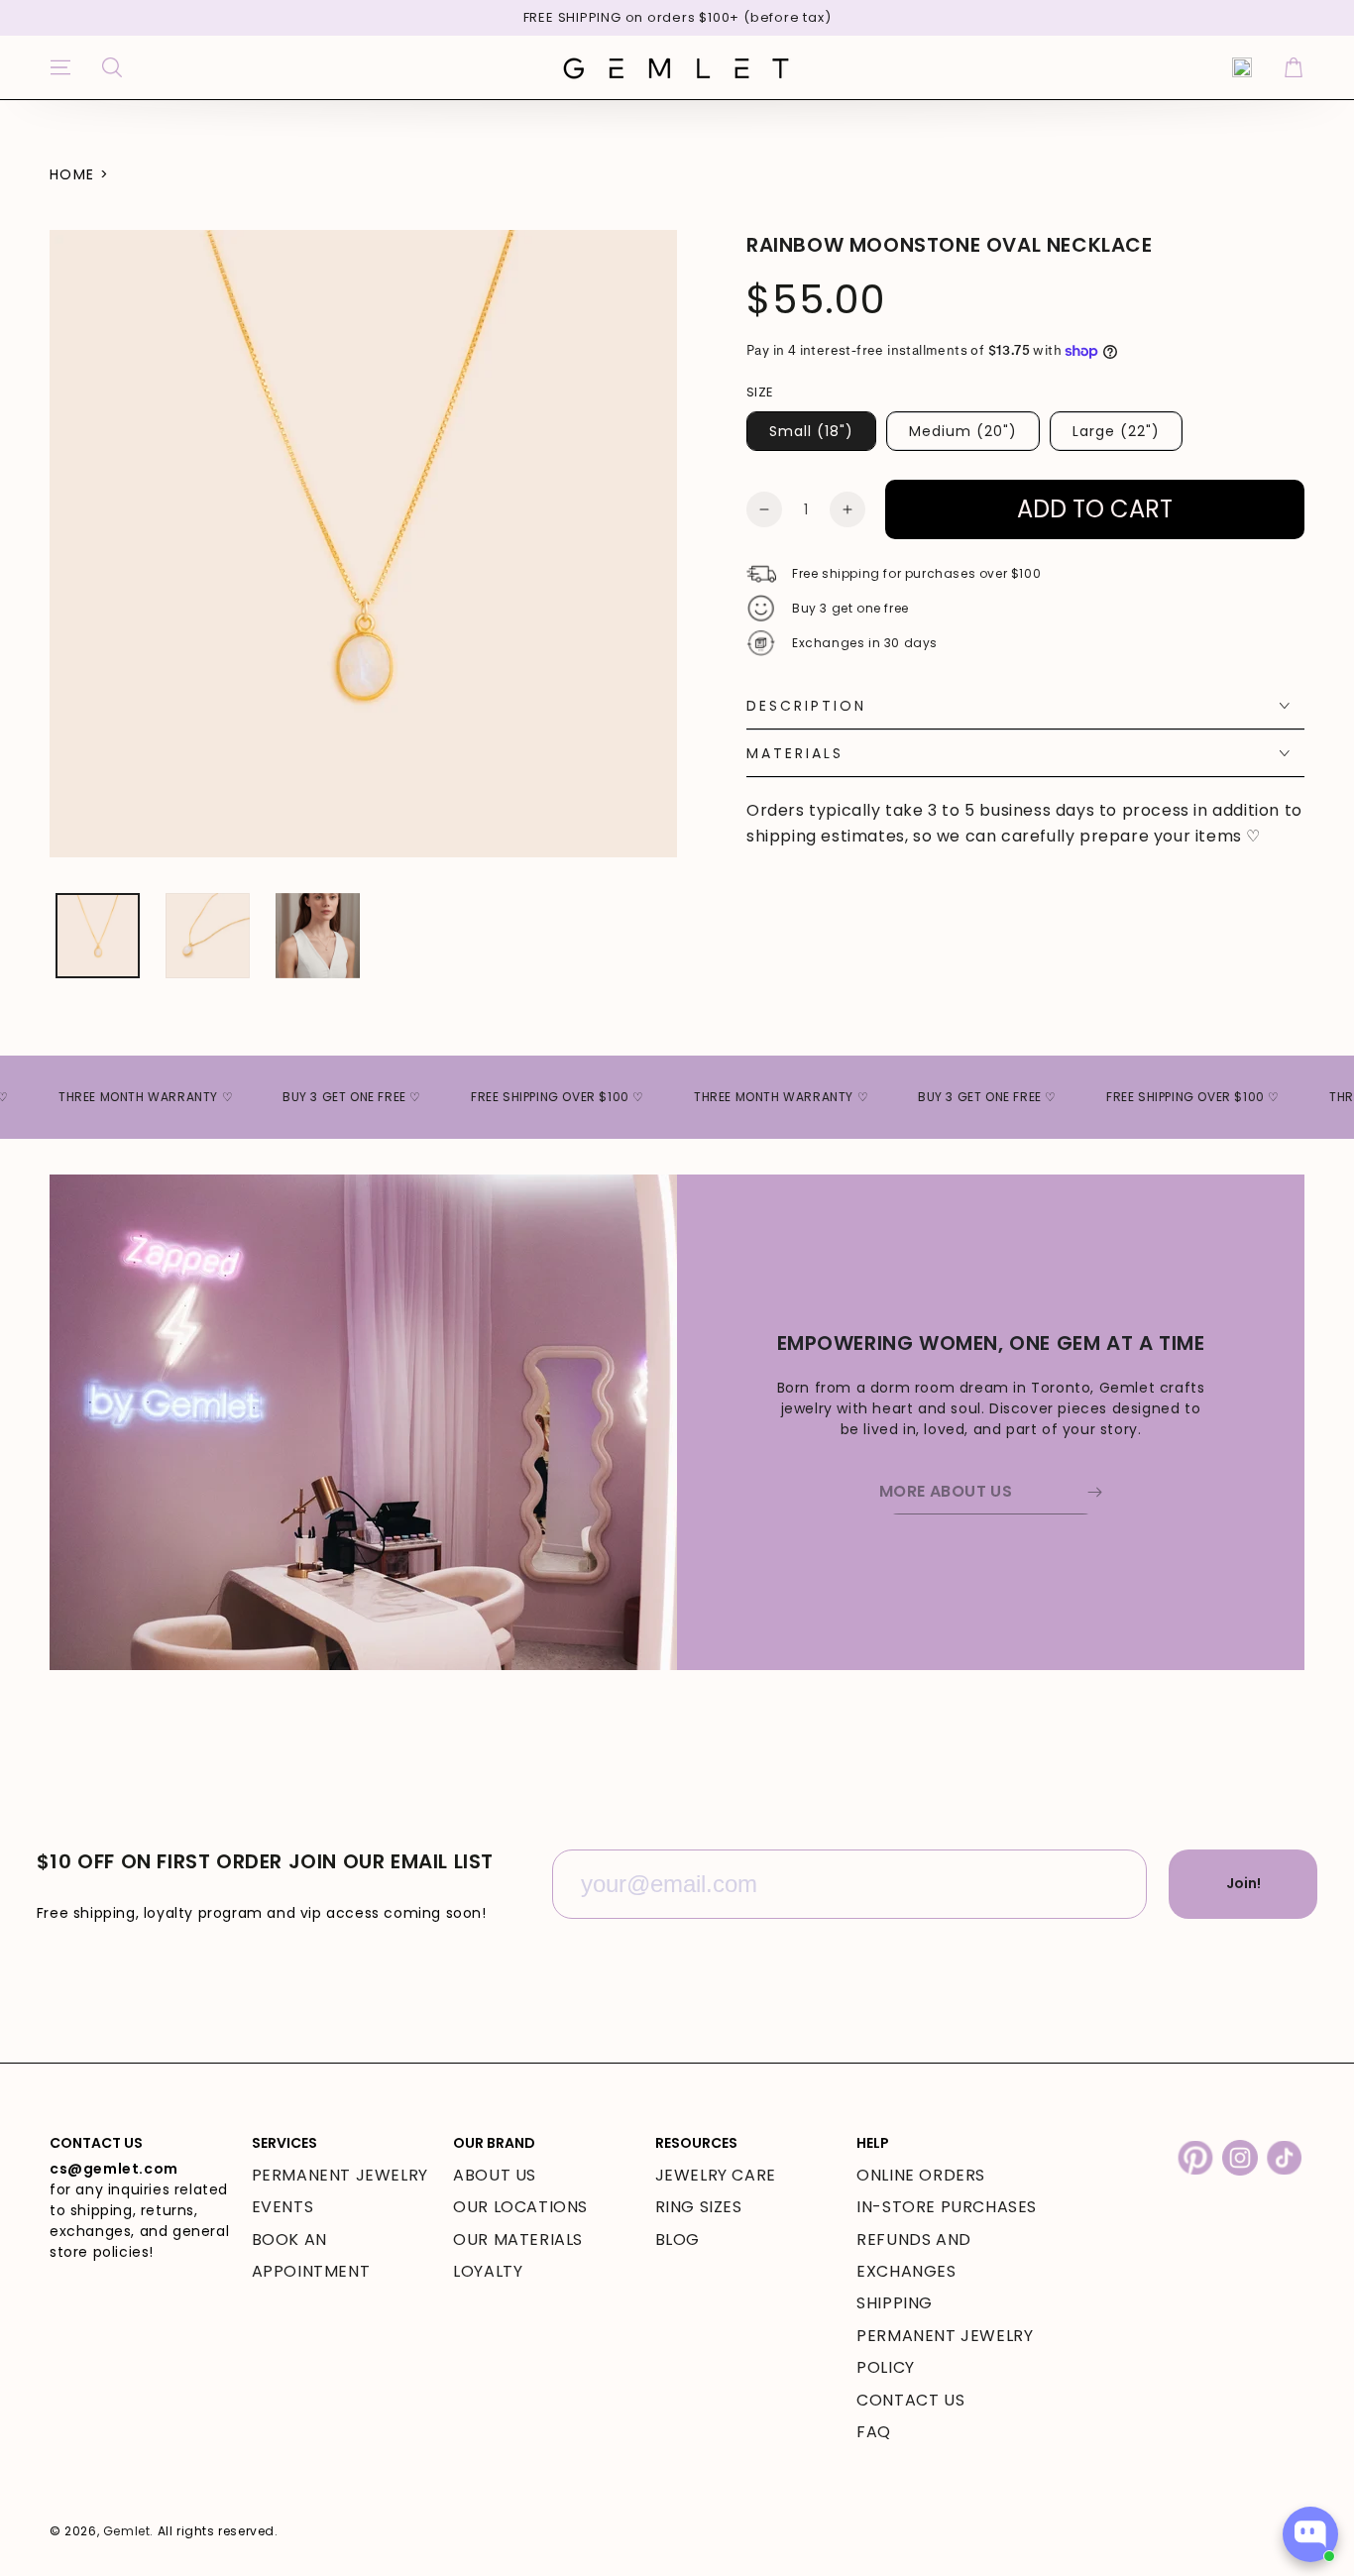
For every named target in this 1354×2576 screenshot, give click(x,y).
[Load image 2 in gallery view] (208, 936)
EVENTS (283, 2207)
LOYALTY (488, 2271)
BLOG (677, 2240)
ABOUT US (495, 2175)
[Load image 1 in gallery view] (98, 936)
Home (72, 174)
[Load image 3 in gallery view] (318, 936)
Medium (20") (963, 431)
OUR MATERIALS (518, 2240)
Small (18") (811, 431)
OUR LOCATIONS (520, 2207)
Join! (1243, 1883)
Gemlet (127, 2531)
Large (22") (1116, 431)
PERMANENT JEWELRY (340, 2175)
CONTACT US (910, 2400)
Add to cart (1095, 509)
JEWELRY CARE (716, 2175)
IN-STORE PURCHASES (947, 2207)
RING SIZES (699, 2207)
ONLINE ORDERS (921, 2175)
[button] (112, 67)
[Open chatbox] (1310, 2534)
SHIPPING (895, 2303)
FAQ (874, 2432)
